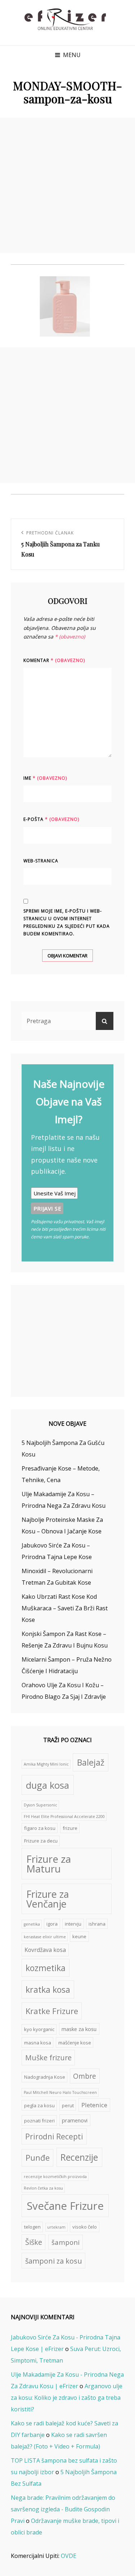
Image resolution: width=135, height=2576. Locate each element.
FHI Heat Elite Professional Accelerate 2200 (64, 1817)
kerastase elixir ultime (45, 1937)
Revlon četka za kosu (43, 2188)
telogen (32, 2227)
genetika (32, 1924)
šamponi (66, 2242)
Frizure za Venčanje (48, 1899)
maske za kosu (79, 2029)
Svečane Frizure (65, 2206)
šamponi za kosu (54, 2261)
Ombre (85, 2076)
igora (52, 1924)
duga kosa (48, 1785)
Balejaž (91, 1762)
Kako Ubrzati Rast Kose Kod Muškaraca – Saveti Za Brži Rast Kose (65, 1608)
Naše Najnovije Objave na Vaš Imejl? (69, 1101)
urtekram (56, 2227)
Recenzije (79, 2157)
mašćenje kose (75, 2043)
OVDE (69, 2556)
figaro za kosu (40, 1828)
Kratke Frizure (52, 2011)
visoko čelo (85, 2227)
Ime (45, 778)
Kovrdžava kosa (45, 1950)
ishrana (97, 1924)
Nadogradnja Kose (45, 2077)
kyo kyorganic (39, 2029)
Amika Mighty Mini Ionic (46, 1764)
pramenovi (75, 2120)
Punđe (38, 2158)
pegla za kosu (39, 2105)
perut (68, 2105)
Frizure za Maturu (49, 1864)
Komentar (54, 660)
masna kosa (38, 2043)
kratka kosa (48, 1990)
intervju (73, 1924)
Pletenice (94, 2105)
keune (79, 1936)
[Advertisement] (67, 185)
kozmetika (46, 1968)
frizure (70, 1828)
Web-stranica (41, 861)
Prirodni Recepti (54, 2136)
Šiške (34, 2242)
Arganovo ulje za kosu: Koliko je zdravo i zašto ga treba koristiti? (67, 2398)
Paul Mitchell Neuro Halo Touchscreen (60, 2092)
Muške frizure (48, 2058)
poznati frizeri (39, 2121)
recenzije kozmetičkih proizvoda (55, 2177)
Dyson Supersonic (40, 1805)
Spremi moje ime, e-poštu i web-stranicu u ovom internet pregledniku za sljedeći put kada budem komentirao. (67, 922)
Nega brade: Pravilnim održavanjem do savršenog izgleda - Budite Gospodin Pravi (63, 2509)
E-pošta (51, 819)
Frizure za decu (41, 1841)
